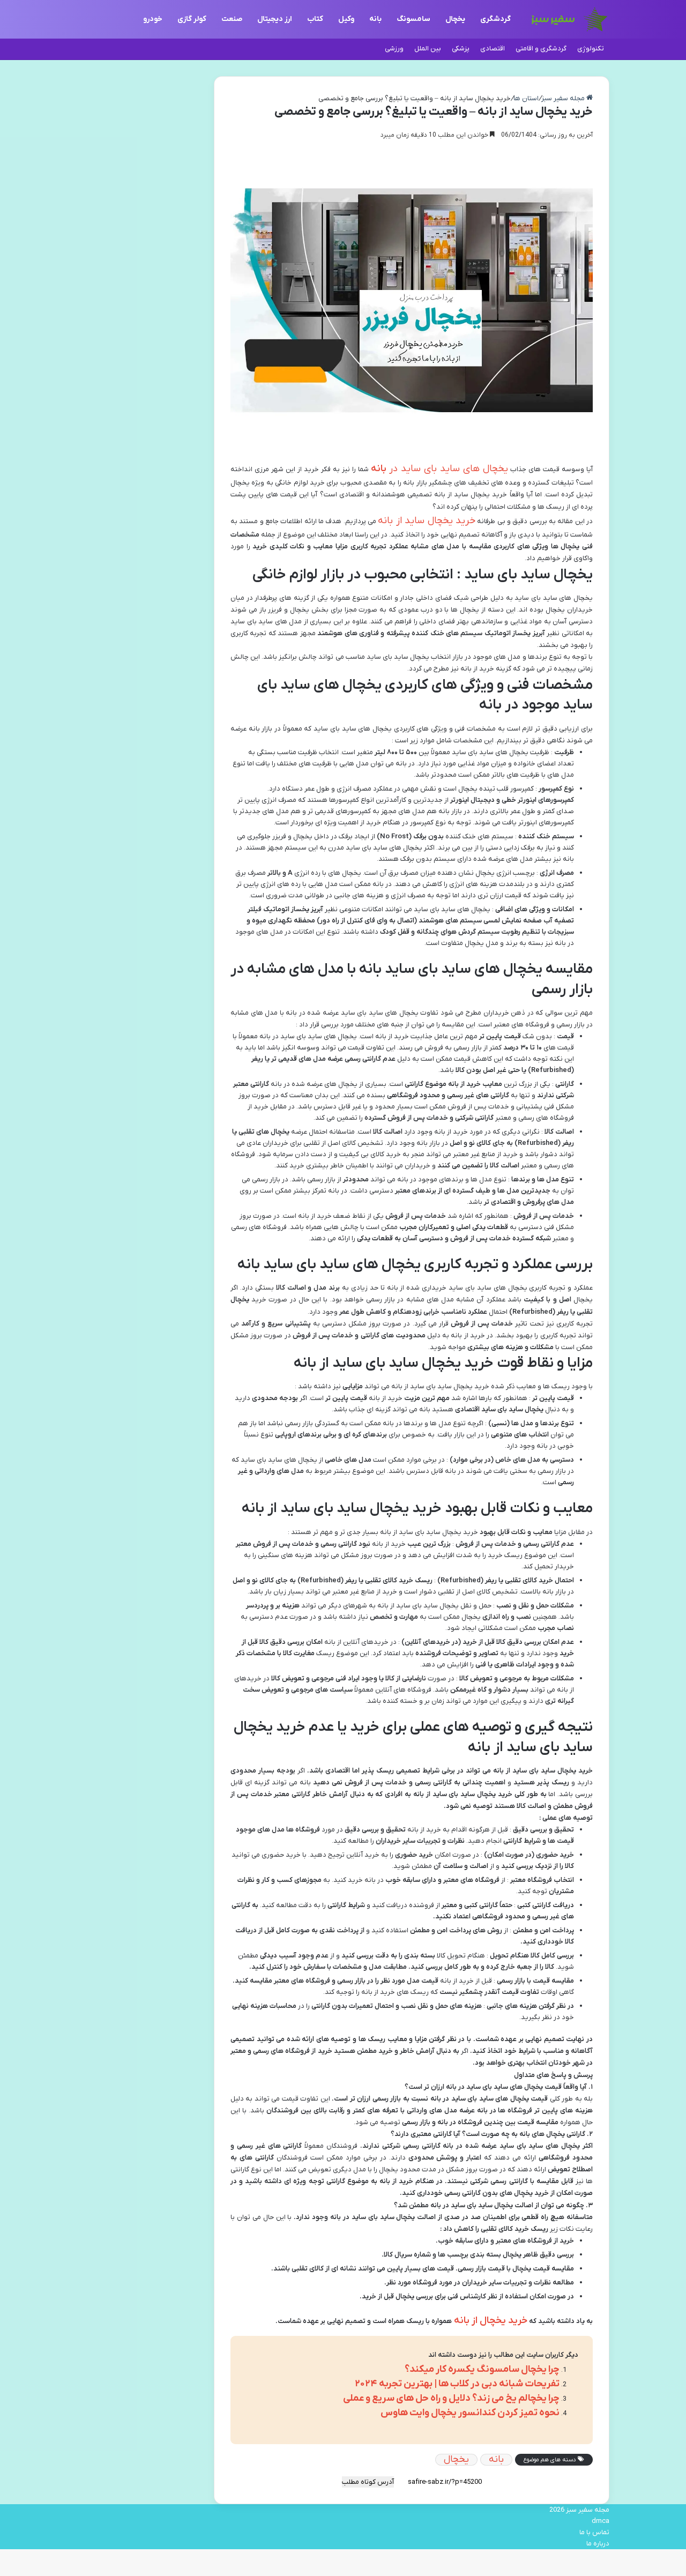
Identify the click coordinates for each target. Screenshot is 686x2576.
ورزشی (394, 49)
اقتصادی (493, 49)
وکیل (346, 19)
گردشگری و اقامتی (541, 49)
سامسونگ (413, 19)
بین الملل (428, 49)
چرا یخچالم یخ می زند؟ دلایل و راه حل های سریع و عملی (451, 2398)
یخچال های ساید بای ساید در (440, 469)
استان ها (526, 98)
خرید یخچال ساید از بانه (426, 521)
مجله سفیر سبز (564, 98)
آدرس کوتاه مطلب (368, 2482)
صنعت (232, 19)
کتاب (315, 19)
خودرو (153, 19)
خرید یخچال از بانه (490, 2321)
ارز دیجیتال (275, 19)
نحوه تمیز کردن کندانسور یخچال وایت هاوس (470, 2413)
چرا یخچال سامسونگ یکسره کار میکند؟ (482, 2369)
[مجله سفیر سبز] (569, 19)
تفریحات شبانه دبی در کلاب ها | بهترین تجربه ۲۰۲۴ (457, 2384)
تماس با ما (594, 2532)
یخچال (455, 19)
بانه (375, 19)
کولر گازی (192, 19)
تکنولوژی (591, 49)
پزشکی (461, 49)
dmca (601, 2521)
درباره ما (598, 2544)
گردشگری (495, 19)
